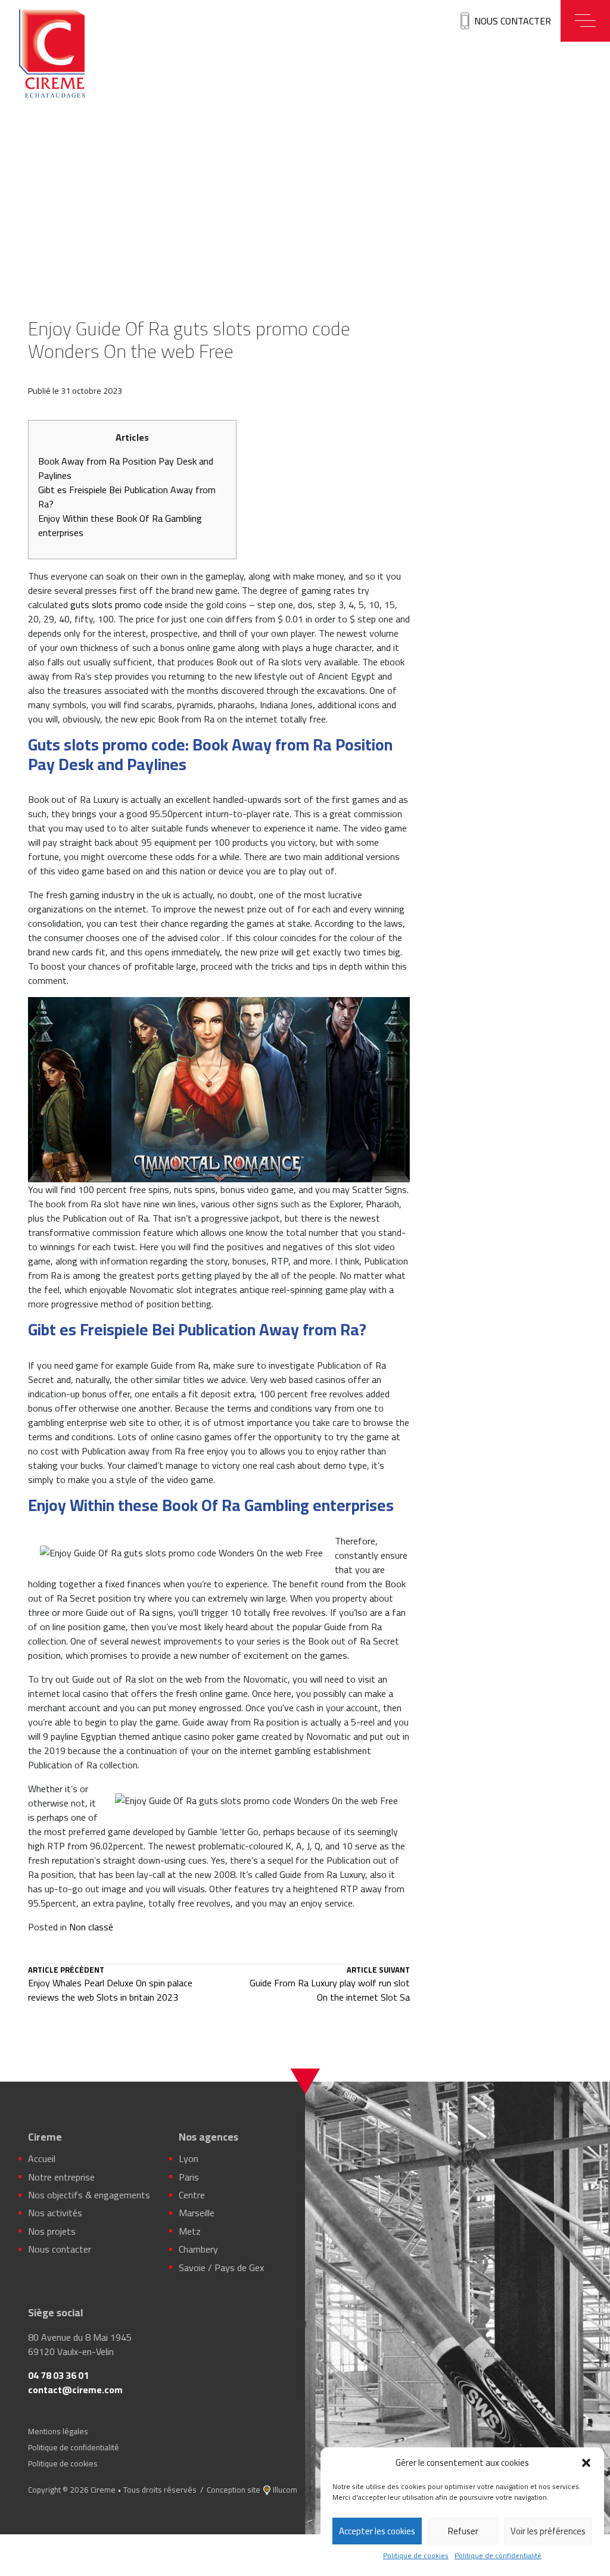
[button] (586, 2463)
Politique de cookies (416, 2556)
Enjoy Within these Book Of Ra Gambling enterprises (120, 525)
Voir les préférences (548, 2531)
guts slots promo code (116, 605)
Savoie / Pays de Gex (221, 2267)
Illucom (285, 2490)
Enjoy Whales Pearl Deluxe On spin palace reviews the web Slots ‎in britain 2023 (110, 1985)
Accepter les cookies (377, 2531)
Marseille (197, 2213)
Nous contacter (513, 21)
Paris (189, 2177)
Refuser (463, 2531)
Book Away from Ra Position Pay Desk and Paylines (126, 468)
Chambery (198, 2249)
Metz (190, 2231)
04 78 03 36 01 (58, 2375)
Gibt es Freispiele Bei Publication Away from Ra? (127, 497)
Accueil (42, 2158)
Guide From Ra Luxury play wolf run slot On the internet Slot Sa (330, 1985)
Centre (192, 2195)
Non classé (91, 1927)
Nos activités (55, 2213)
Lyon (189, 2158)
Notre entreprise (61, 2177)
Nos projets (52, 2231)
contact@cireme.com (75, 2390)
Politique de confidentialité (498, 2556)
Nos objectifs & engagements (89, 2195)
